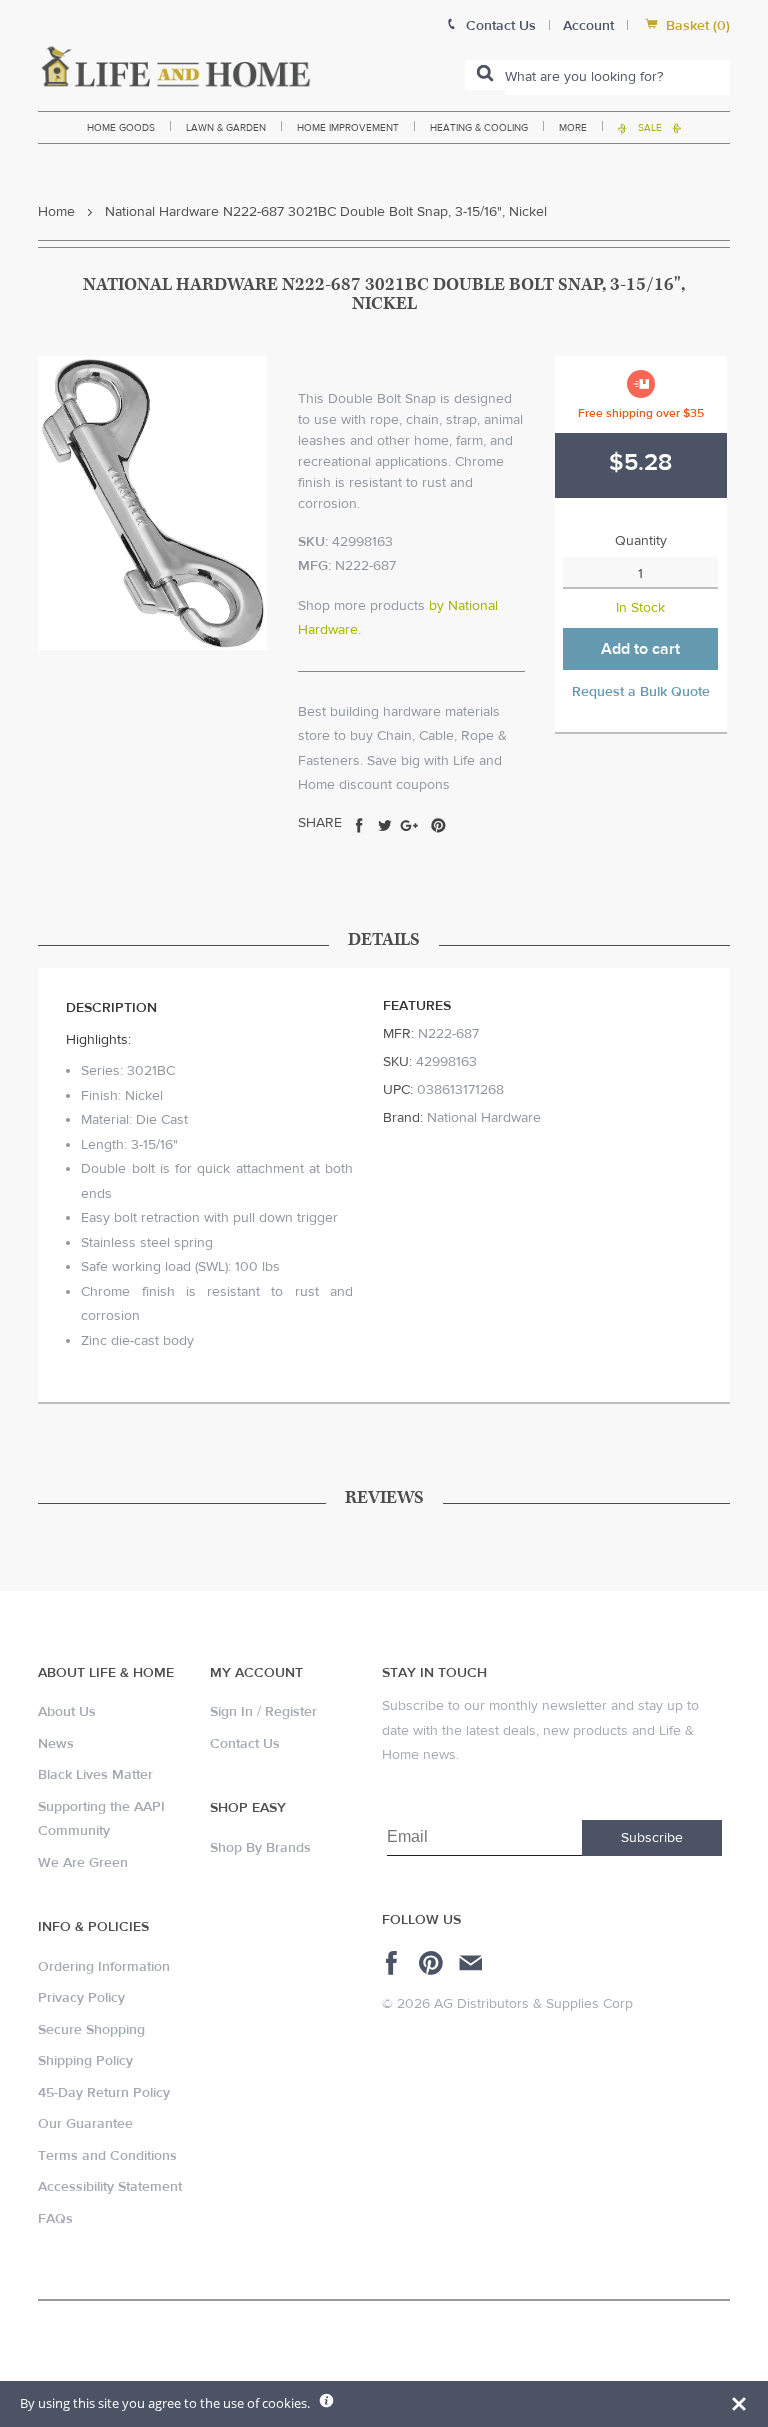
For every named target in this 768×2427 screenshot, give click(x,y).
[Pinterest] (433, 1963)
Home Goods (121, 127)
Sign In (231, 1712)
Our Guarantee (85, 2124)
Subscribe (652, 1838)
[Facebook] (394, 1963)
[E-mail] (472, 1963)
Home (56, 212)
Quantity (641, 541)
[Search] (485, 75)
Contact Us (245, 1744)
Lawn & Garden (226, 127)
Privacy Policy (81, 1998)
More (573, 127)
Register (291, 1712)
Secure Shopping (91, 2030)
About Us (67, 1712)
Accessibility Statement (110, 2187)
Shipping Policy (85, 2061)
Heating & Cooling (479, 127)
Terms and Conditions (107, 2156)
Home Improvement (348, 127)
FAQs (55, 2219)
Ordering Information (104, 1967)
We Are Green (83, 1863)
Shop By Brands (260, 1848)
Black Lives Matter (95, 1775)
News (56, 1744)
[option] (152, 503)
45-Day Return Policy (104, 2093)
